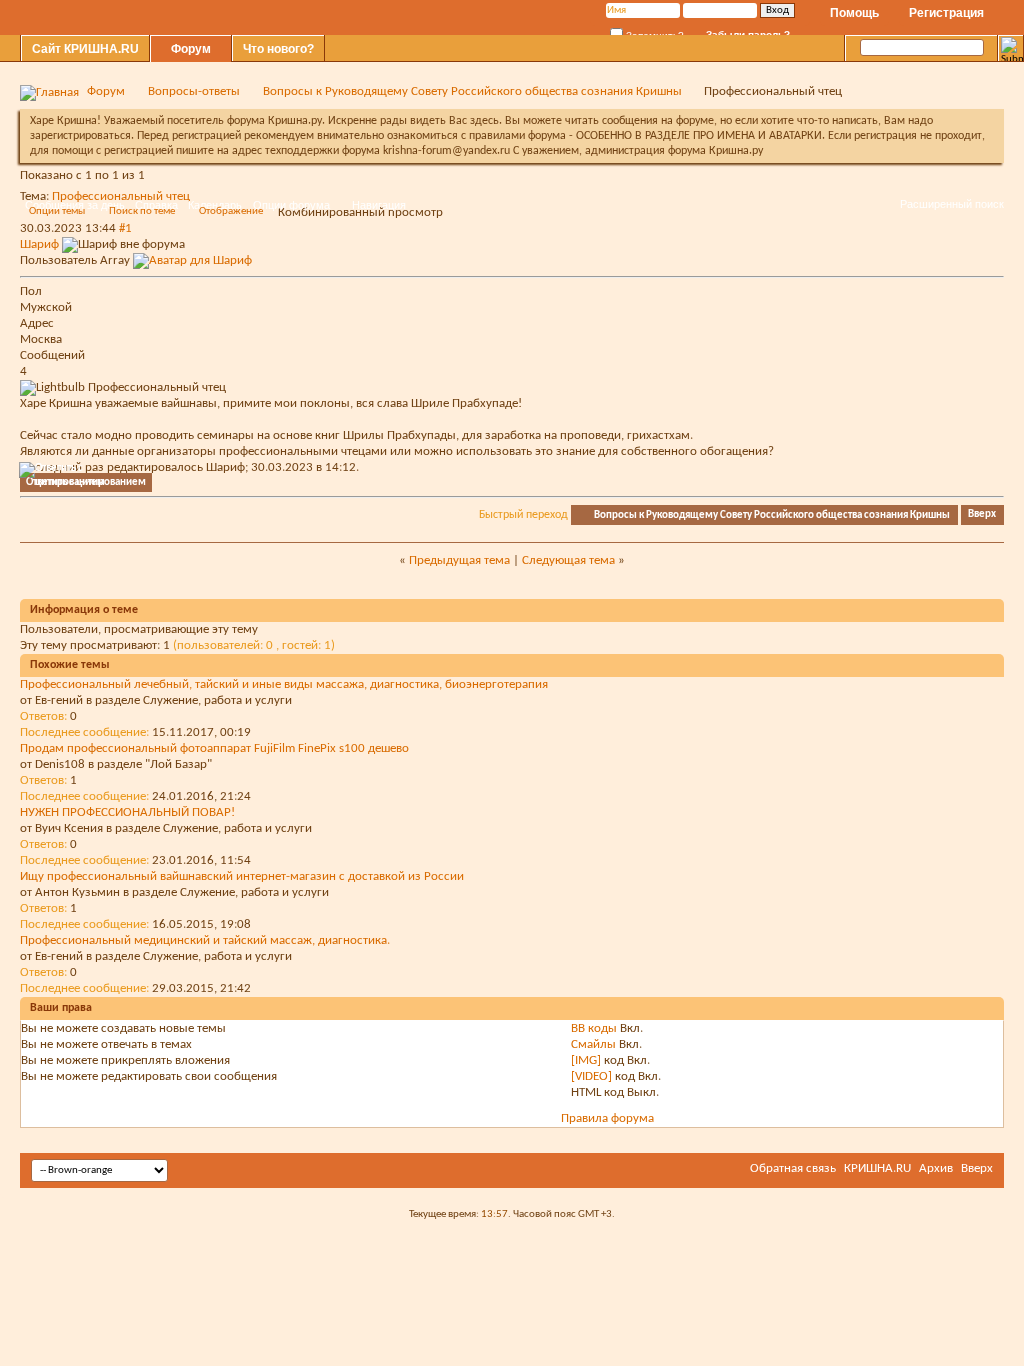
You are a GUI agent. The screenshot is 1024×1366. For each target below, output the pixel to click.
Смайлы (593, 1044)
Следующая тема (568, 560)
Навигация (379, 205)
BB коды (594, 1028)
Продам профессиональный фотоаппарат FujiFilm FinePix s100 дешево (214, 748)
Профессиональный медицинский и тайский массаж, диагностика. (205, 940)
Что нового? (278, 49)
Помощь (854, 13)
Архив (936, 1168)
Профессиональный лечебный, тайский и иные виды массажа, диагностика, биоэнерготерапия (284, 684)
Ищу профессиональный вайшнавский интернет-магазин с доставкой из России (242, 876)
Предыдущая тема (459, 560)
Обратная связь (793, 1168)
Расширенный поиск (952, 204)
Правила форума (607, 1118)
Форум (191, 49)
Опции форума (291, 205)
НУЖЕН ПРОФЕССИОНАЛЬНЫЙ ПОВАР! (127, 812)
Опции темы (57, 211)
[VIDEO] (591, 1076)
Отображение (231, 211)
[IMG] (586, 1060)
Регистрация (946, 13)
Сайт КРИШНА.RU (85, 49)
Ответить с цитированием (86, 482)
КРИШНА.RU (877, 1168)
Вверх (982, 515)
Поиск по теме (142, 211)
